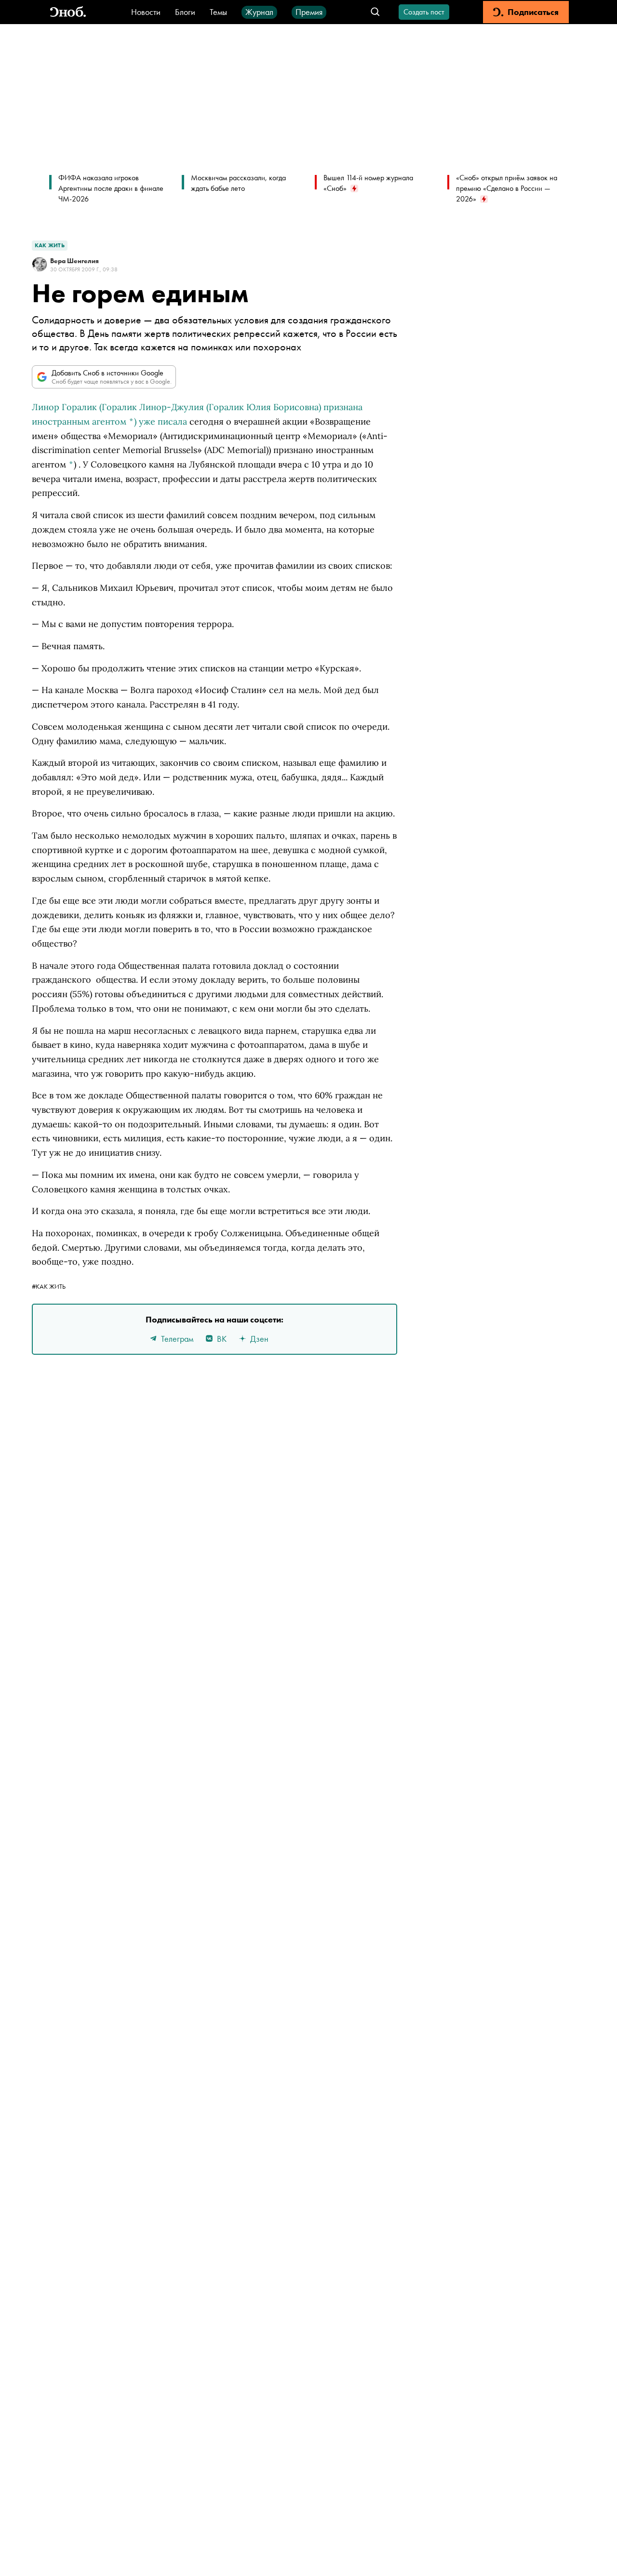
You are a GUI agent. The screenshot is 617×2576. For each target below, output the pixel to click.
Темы (218, 12)
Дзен (259, 1339)
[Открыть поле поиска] (375, 12)
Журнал (259, 12)
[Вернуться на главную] (68, 12)
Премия (309, 12)
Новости (146, 12)
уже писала (163, 421)
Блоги (185, 12)
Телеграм (177, 1339)
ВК (222, 1339)
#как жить (49, 1286)
